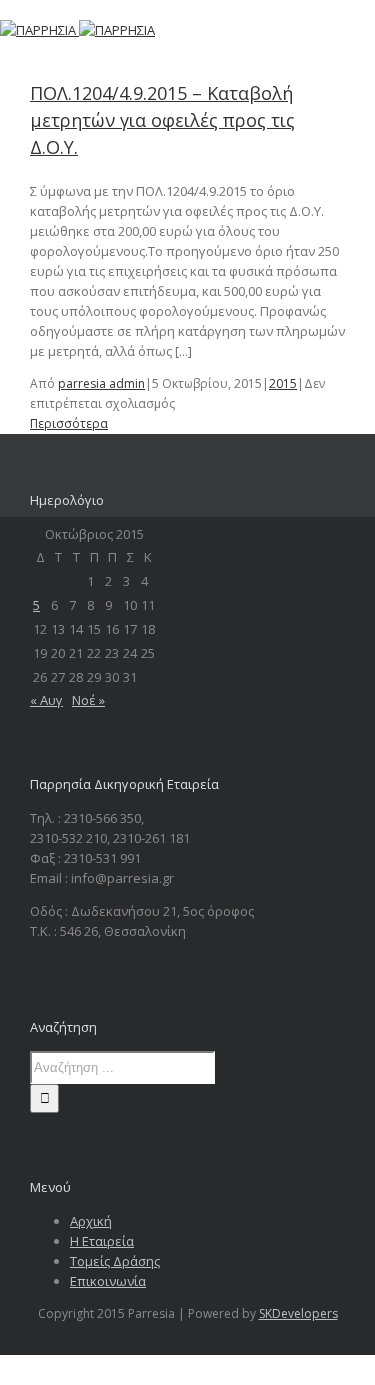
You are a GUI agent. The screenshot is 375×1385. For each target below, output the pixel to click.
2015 (283, 383)
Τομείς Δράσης (115, 1261)
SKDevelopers (298, 1313)
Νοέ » (88, 700)
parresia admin (101, 383)
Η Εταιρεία (102, 1241)
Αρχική (91, 1221)
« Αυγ (46, 700)
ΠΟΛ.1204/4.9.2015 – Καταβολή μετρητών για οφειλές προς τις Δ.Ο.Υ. (162, 120)
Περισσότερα (69, 423)
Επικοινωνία (108, 1281)
